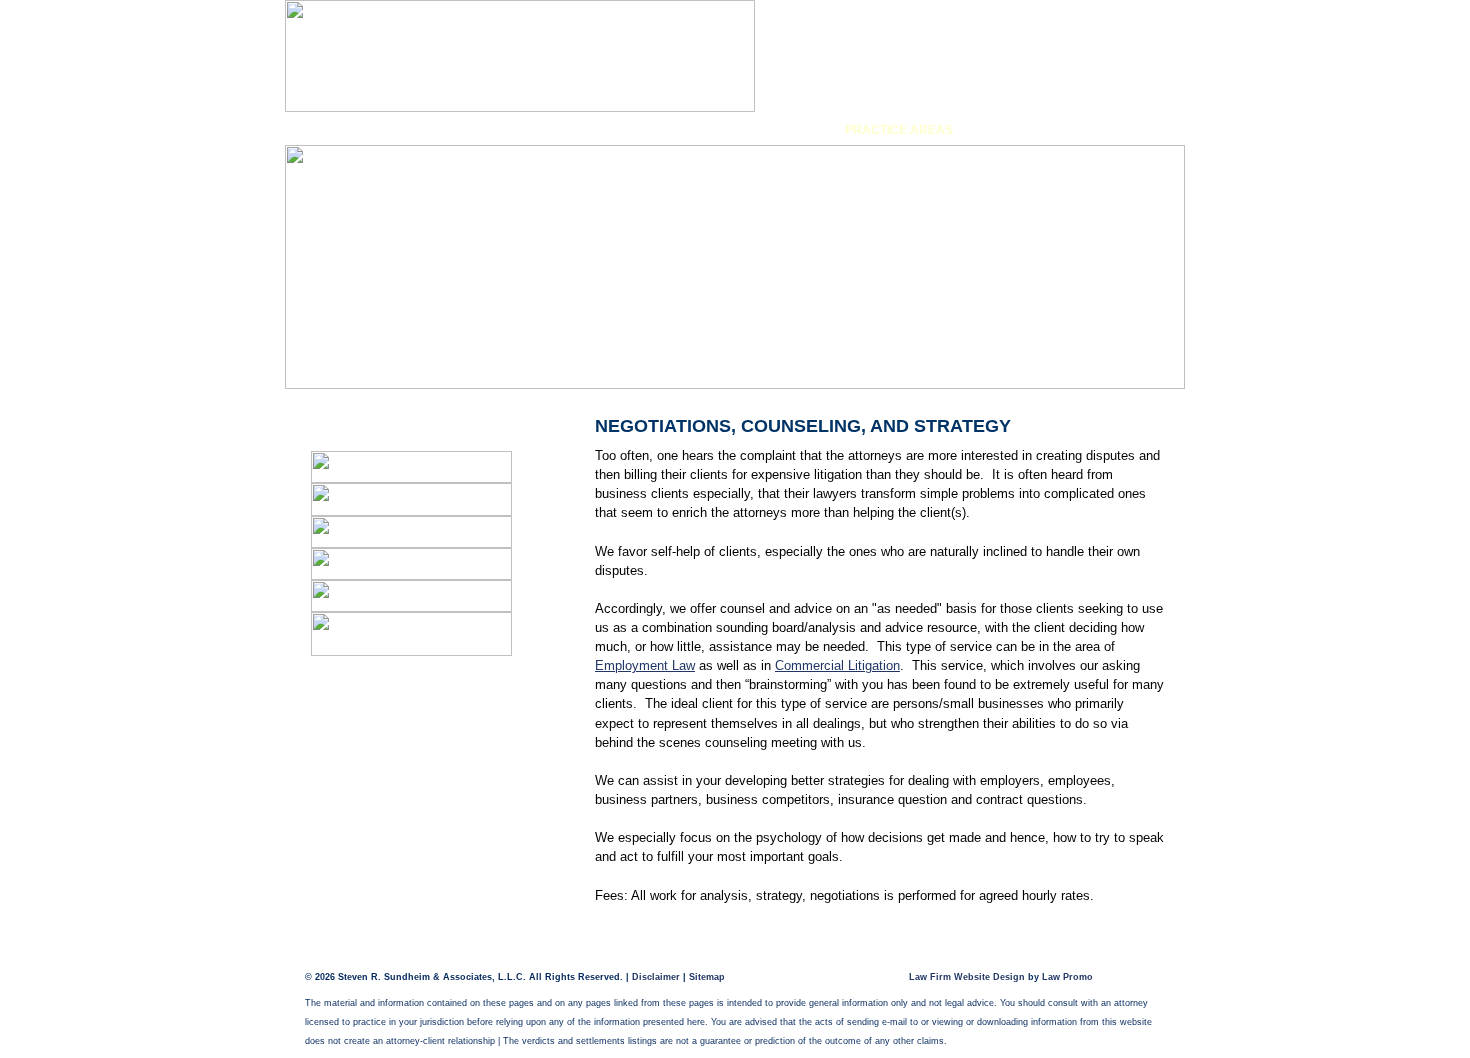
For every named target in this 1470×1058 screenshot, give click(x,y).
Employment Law (645, 665)
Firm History (501, 130)
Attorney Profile (694, 130)
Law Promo (1067, 977)
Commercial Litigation (837, 665)
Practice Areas (899, 130)
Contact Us (1083, 130)
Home (350, 130)
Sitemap (707, 977)
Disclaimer (656, 977)
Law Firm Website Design (967, 977)
